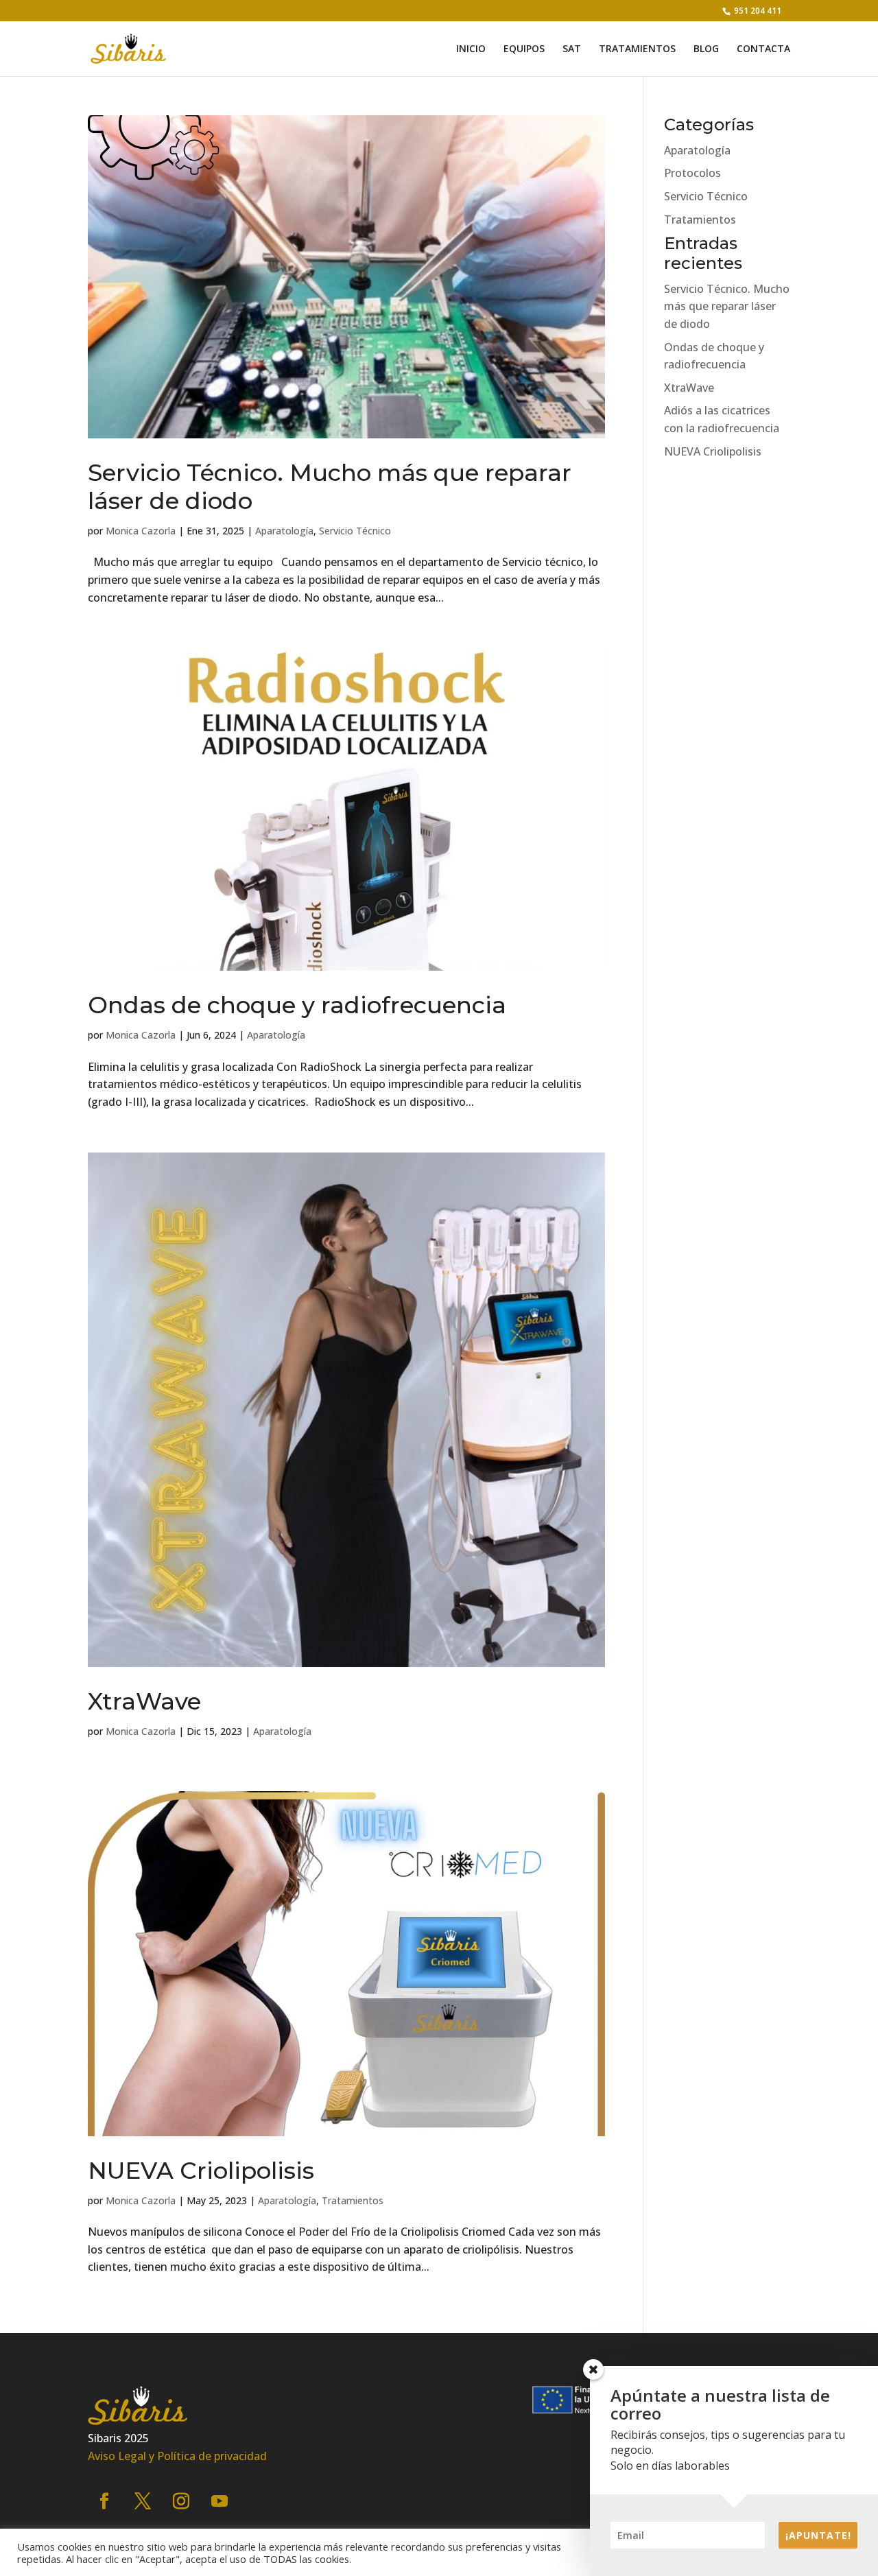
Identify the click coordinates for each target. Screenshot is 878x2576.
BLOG (706, 49)
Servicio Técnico (355, 531)
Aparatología (284, 531)
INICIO (471, 49)
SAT (572, 49)
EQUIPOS (524, 49)
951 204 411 (757, 11)
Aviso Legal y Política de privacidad (177, 2456)
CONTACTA (763, 49)
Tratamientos (353, 2200)
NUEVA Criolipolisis (201, 2171)
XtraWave (144, 1701)
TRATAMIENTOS (637, 49)
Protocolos (692, 173)
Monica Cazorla (141, 531)
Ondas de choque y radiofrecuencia (297, 1005)
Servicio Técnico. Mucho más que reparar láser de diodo (330, 487)
